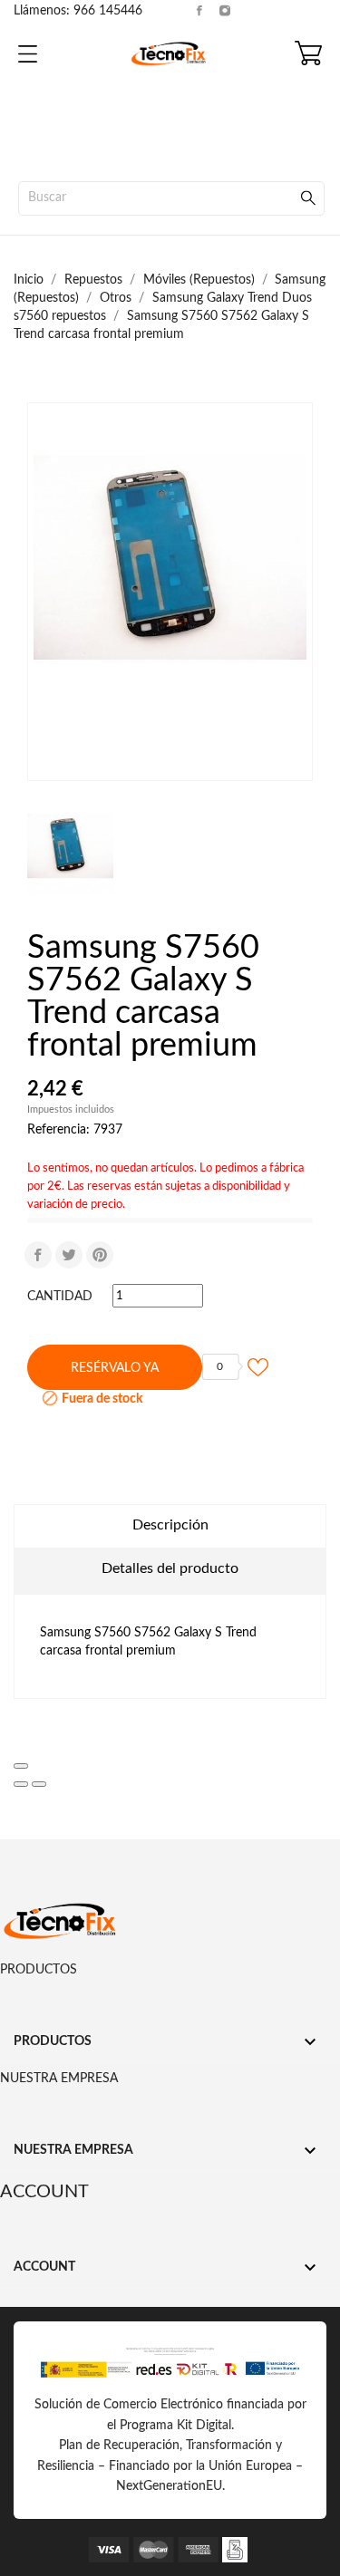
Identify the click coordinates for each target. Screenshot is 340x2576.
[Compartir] (38, 1255)
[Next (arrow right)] (39, 1784)
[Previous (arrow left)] (21, 1784)
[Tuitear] (69, 1255)
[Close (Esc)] (21, 1766)
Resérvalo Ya (115, 1368)
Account (44, 2192)
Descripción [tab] (170, 1525)
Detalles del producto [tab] (170, 1568)
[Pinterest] (100, 1255)
